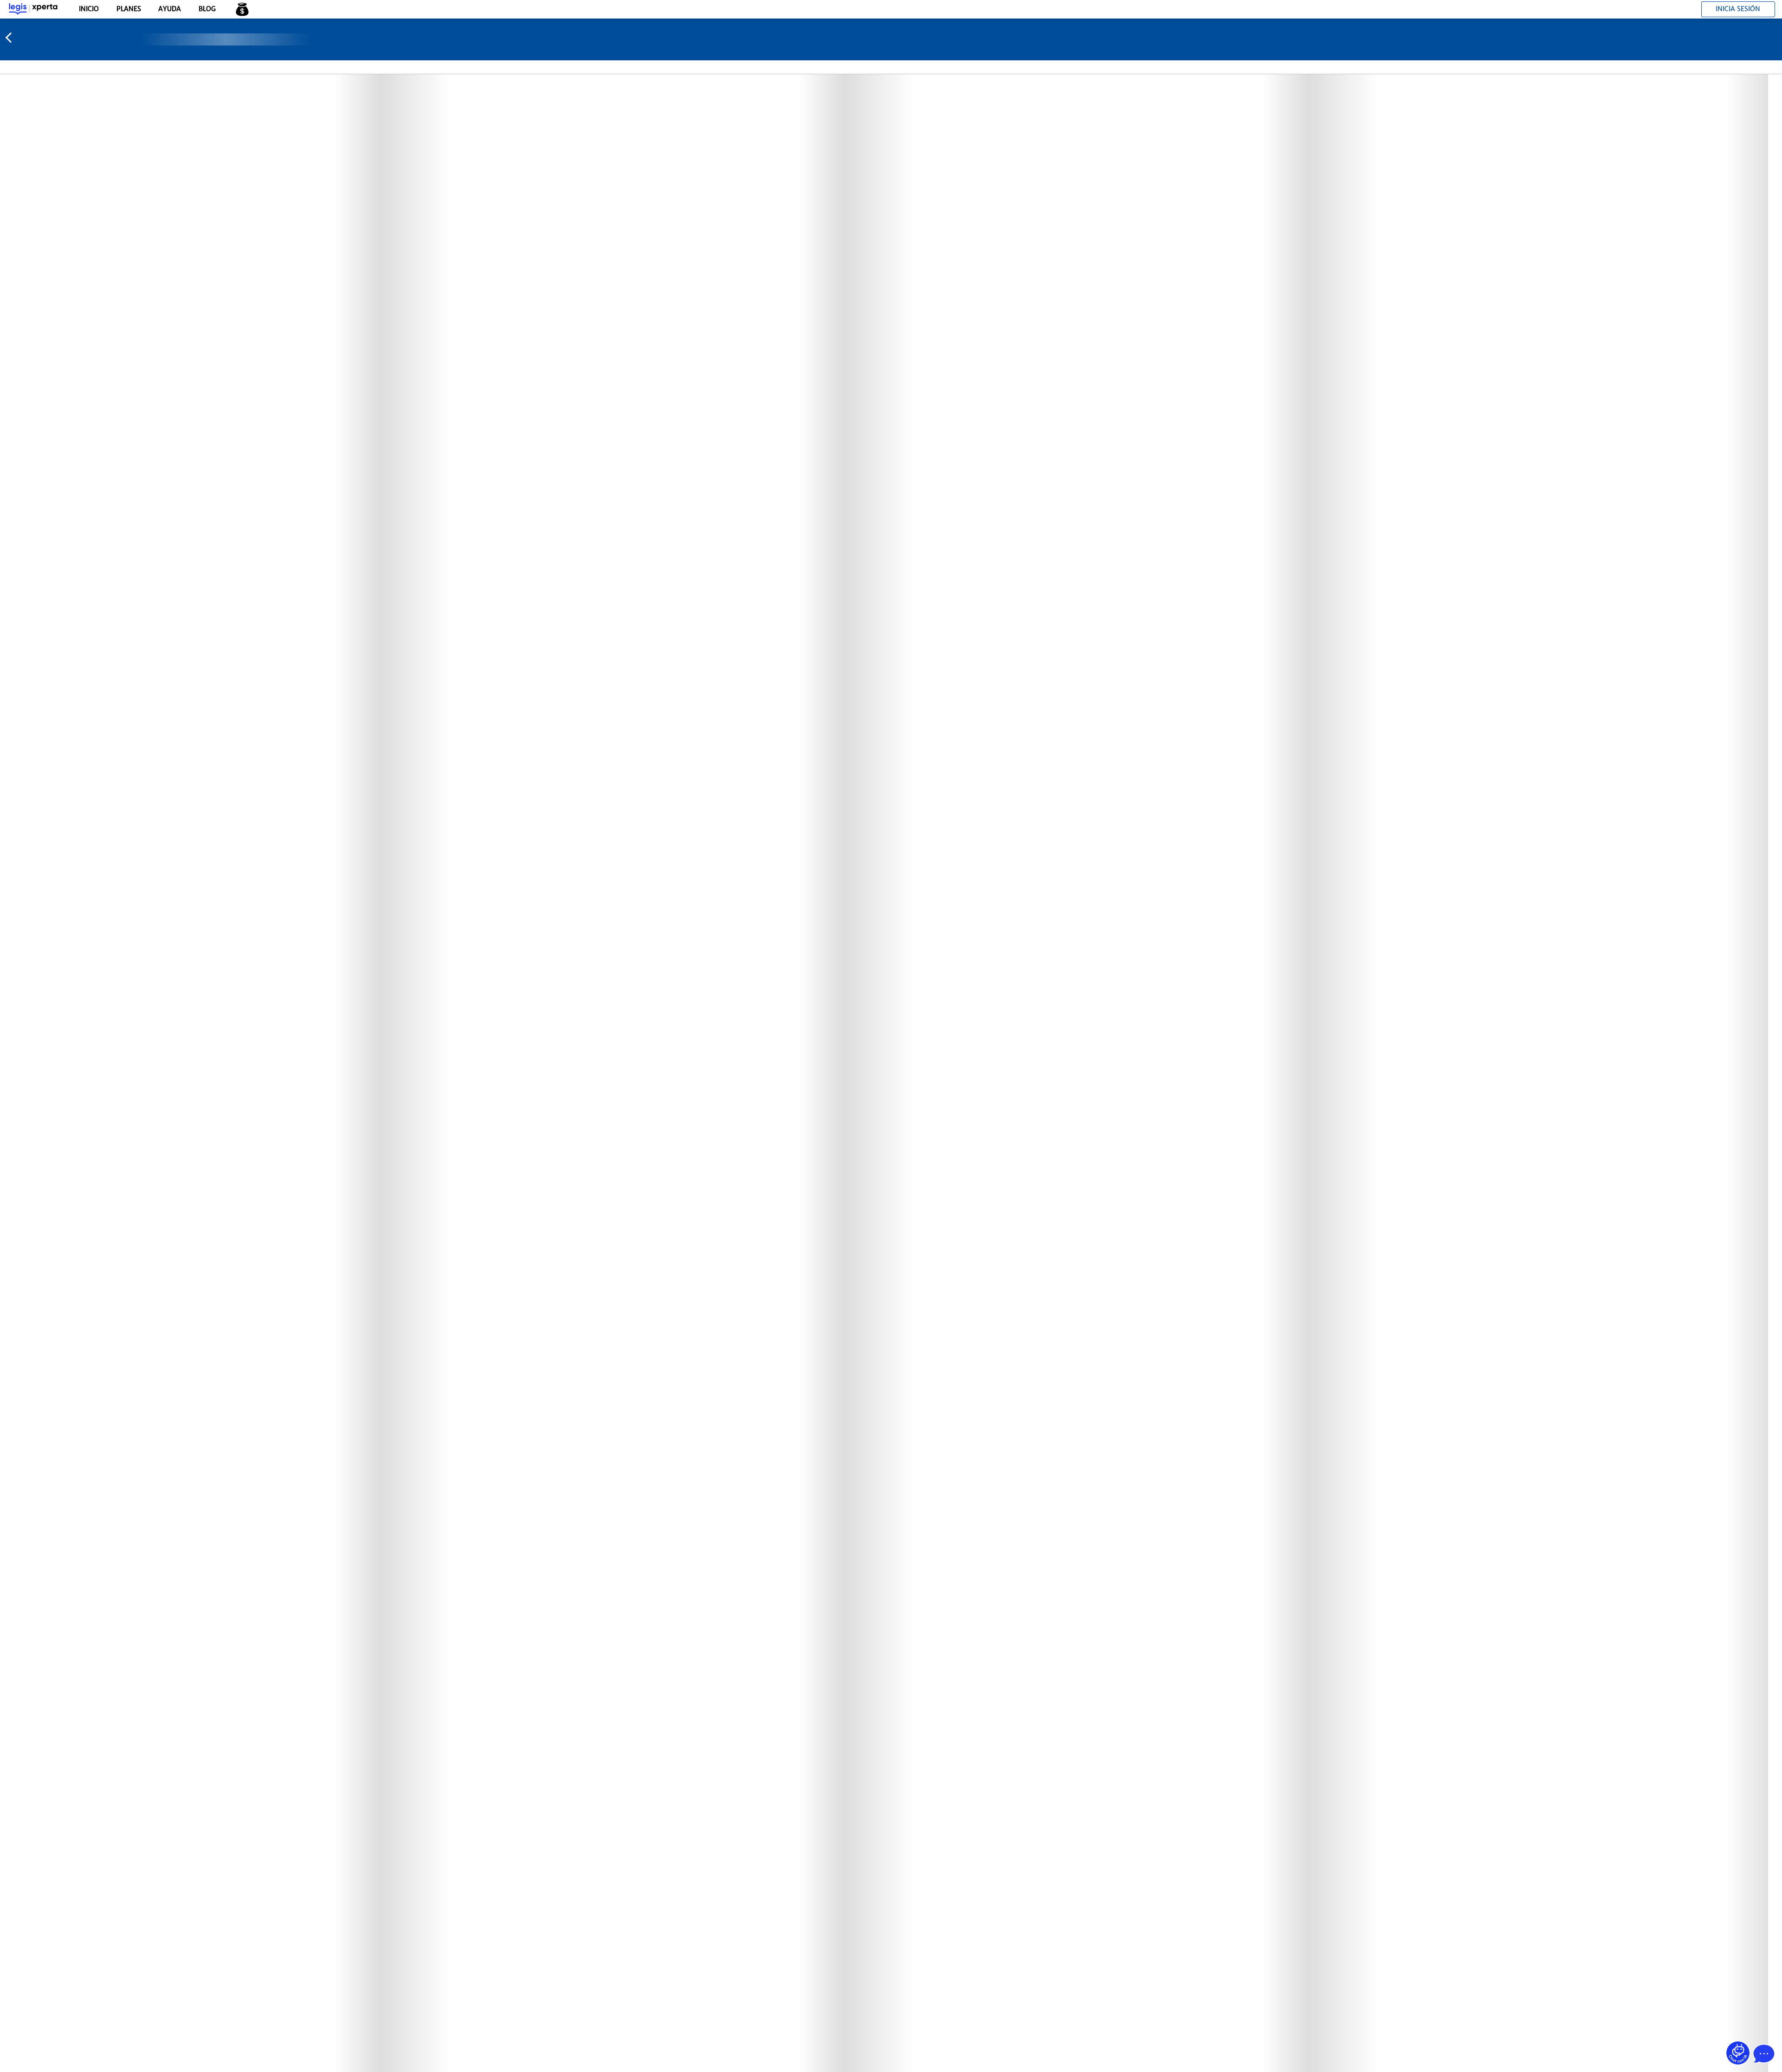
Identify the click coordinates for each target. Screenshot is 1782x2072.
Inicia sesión (1738, 9)
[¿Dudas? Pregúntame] (1738, 2053)
